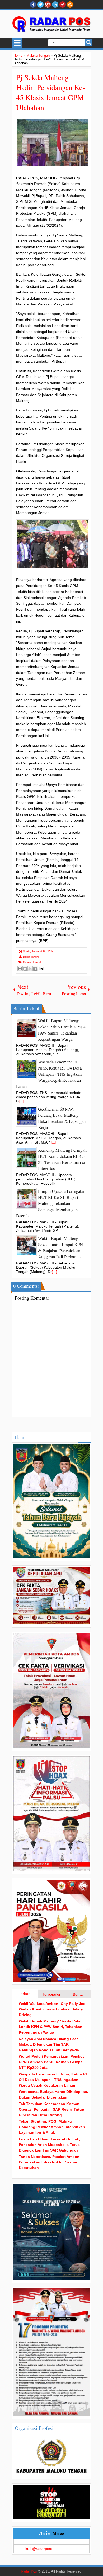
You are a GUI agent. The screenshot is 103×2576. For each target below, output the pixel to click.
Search (89, 43)
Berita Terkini (31, 957)
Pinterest (63, 5)
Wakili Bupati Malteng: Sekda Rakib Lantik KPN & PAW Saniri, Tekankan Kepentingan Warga (51, 2027)
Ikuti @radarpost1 (39, 2549)
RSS (70, 5)
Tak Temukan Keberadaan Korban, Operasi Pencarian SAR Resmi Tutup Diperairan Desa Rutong (51, 2109)
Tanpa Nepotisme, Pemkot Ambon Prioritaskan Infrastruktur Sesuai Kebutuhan (49, 2162)
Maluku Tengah (32, 962)
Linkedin (55, 5)
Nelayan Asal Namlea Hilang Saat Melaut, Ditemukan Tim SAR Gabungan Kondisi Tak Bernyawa (49, 2044)
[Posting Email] (41, 968)
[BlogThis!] (25, 969)
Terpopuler (51, 1994)
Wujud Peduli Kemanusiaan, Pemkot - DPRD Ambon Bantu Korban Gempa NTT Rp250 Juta (53, 2062)
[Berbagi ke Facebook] (35, 969)
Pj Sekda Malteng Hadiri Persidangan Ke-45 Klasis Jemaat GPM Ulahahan (50, 92)
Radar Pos (29, 2571)
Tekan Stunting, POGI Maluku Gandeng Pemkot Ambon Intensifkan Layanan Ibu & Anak (52, 2127)
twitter (40, 5)
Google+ (48, 5)
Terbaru (25, 1994)
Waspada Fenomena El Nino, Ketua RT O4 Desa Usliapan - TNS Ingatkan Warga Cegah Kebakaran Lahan (53, 2080)
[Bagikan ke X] (30, 969)
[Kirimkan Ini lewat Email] (20, 969)
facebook (33, 5)
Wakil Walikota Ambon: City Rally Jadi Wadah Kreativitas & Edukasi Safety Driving (53, 2009)
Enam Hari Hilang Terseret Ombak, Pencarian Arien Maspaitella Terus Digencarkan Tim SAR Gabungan (49, 2145)
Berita (78, 1994)
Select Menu (17, 43)
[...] (62, 1054)
